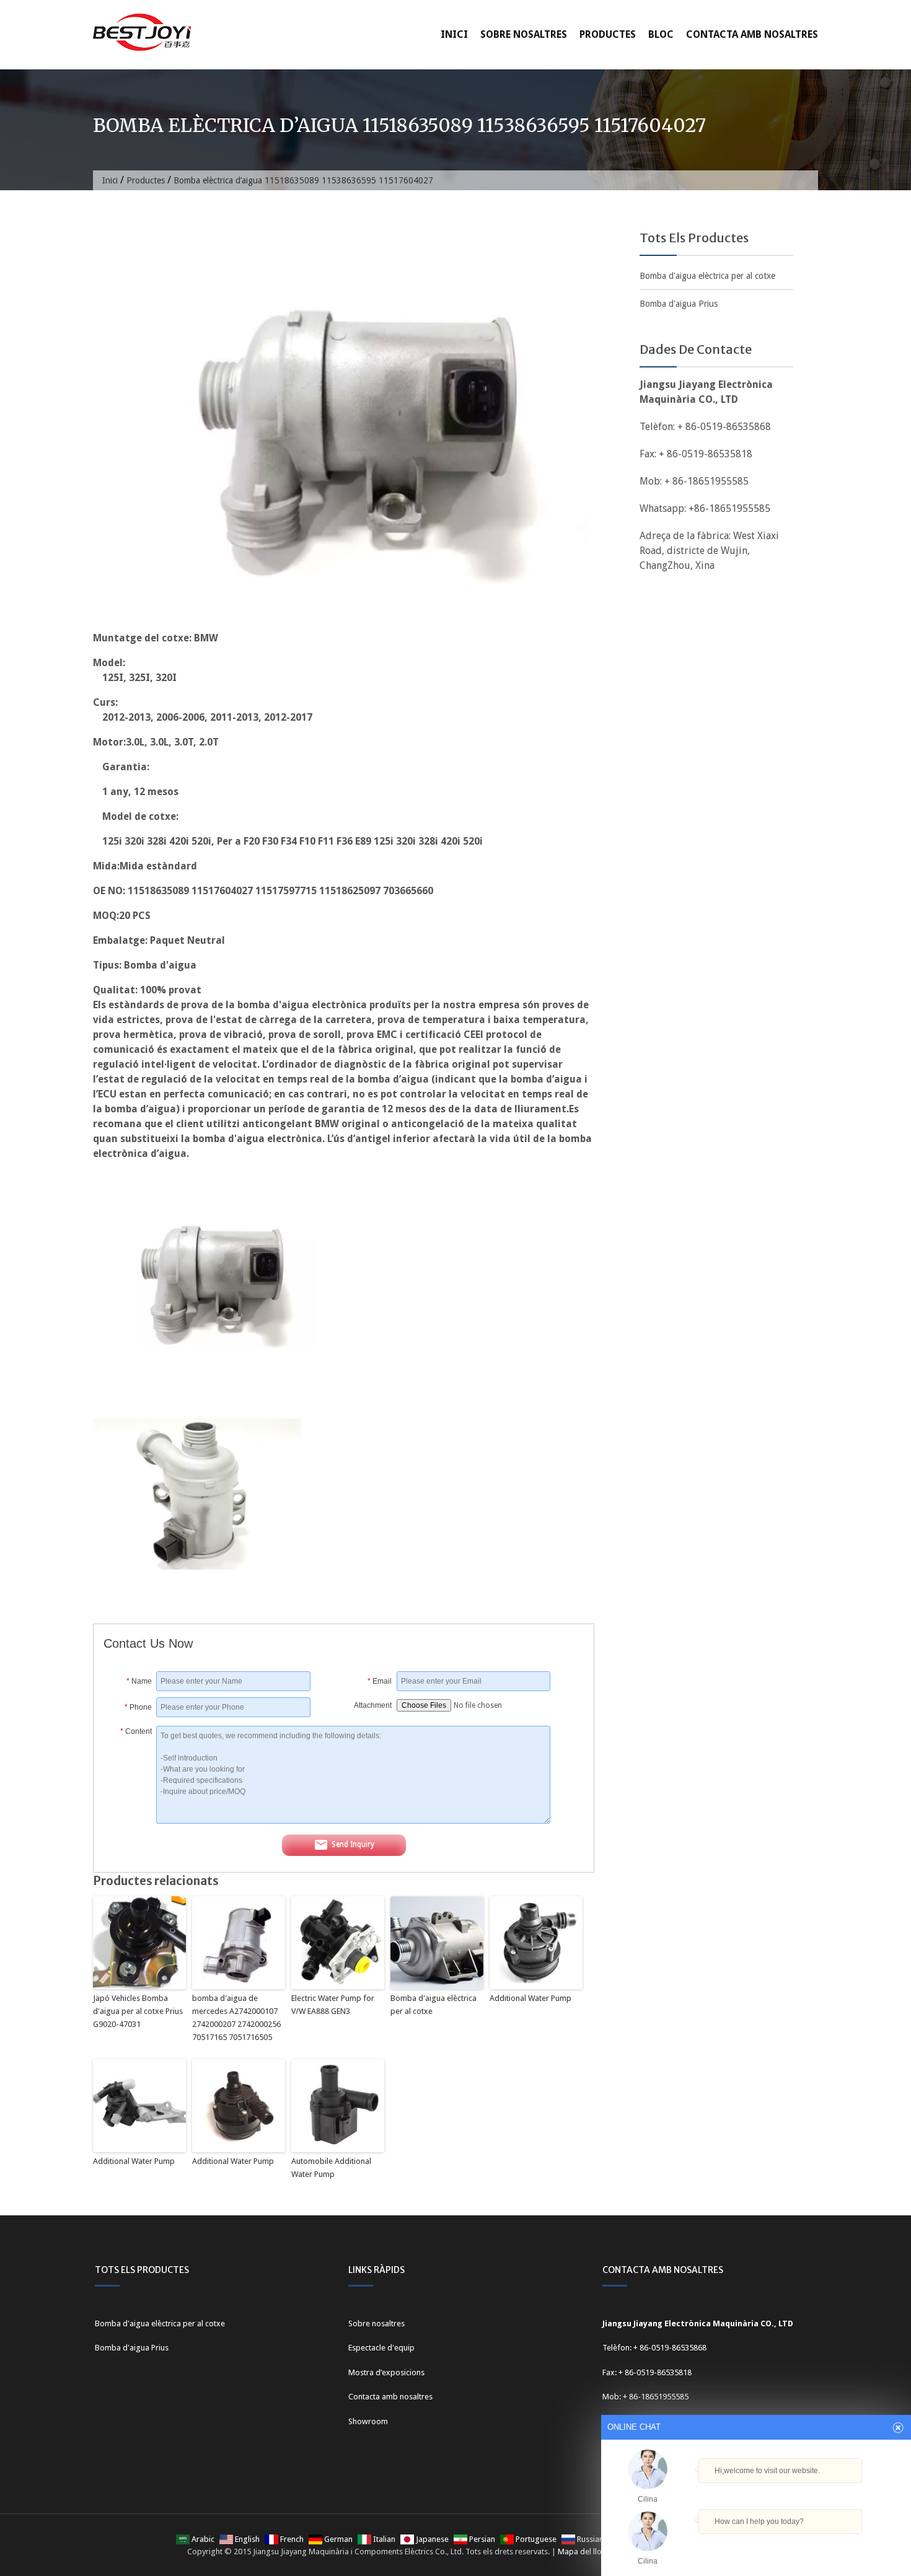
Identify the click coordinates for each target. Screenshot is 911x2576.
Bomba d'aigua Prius (679, 304)
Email (380, 1681)
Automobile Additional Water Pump (331, 2168)
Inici (454, 34)
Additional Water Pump (530, 1998)
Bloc (661, 34)
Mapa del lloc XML (590, 2552)
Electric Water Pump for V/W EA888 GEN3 (333, 2005)
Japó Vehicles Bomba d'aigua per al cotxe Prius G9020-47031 (138, 2011)
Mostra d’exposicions (386, 2372)
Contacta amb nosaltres (752, 34)
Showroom (368, 2421)
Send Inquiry (353, 1845)
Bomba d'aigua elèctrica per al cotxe (433, 2005)
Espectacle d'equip (381, 2348)
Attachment (373, 1705)
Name (139, 1681)
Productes (608, 34)
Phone (138, 1707)
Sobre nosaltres (524, 34)
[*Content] (130, 1820)
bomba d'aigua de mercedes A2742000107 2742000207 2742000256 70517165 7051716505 (236, 2017)
